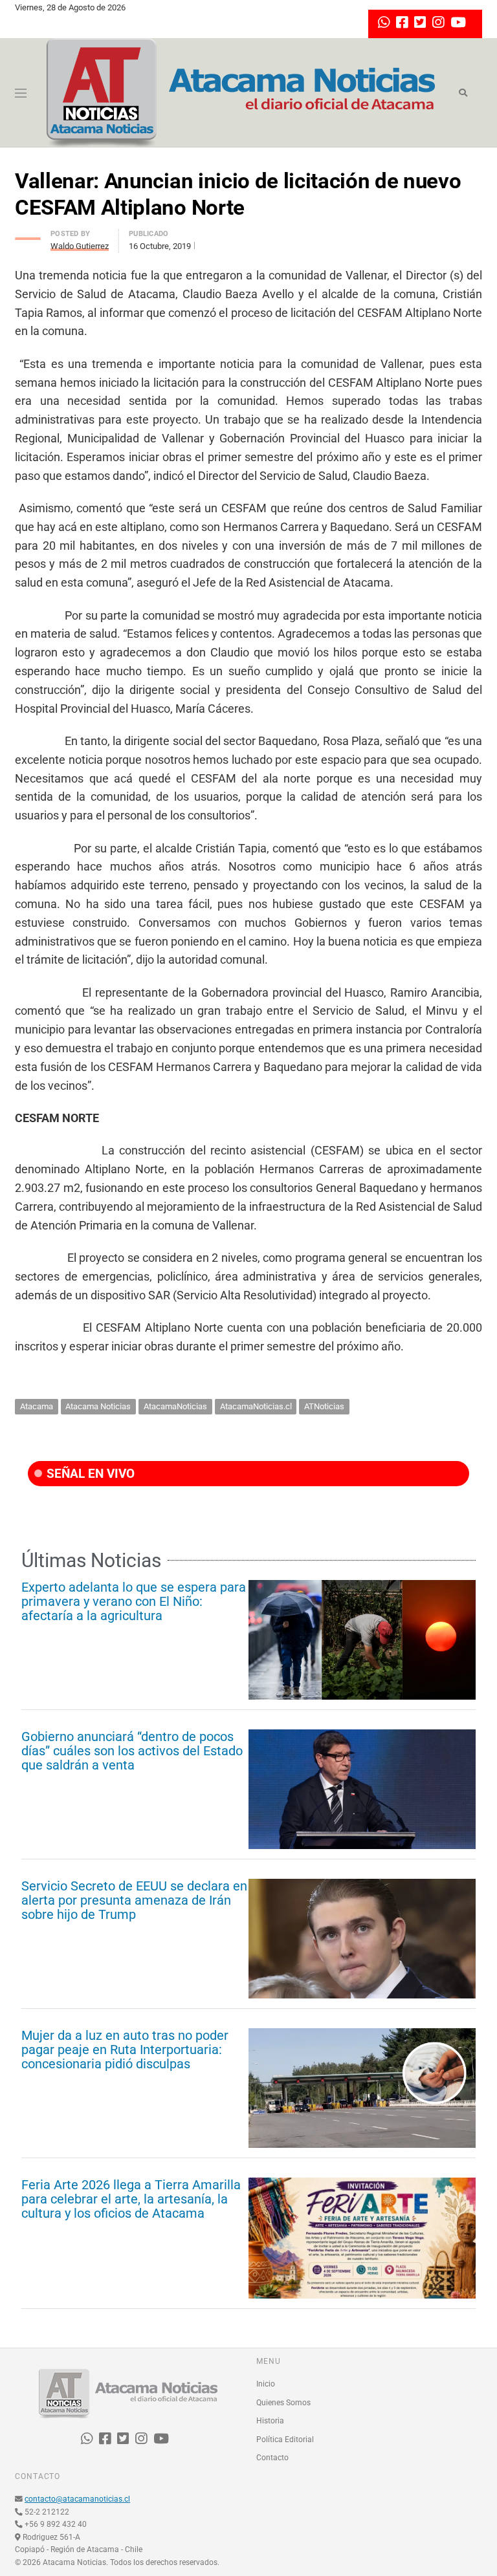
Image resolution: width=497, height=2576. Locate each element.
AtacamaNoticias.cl (256, 1406)
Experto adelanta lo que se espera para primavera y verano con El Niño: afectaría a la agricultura (134, 1601)
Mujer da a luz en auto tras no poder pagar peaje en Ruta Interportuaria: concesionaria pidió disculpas (125, 2050)
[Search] (463, 93)
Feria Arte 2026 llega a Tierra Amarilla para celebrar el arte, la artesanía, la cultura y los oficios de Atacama (131, 2199)
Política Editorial (285, 2440)
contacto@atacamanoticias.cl (77, 2499)
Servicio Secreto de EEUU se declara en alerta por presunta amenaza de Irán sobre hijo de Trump (134, 1900)
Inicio (266, 2384)
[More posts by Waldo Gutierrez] (28, 235)
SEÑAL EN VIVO (89, 1474)
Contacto (272, 2458)
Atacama (37, 1406)
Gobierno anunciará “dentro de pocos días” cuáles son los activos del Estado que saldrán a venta (132, 1751)
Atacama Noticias (98, 1406)
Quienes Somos (283, 2403)
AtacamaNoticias (175, 1406)
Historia (270, 2421)
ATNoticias (324, 1406)
